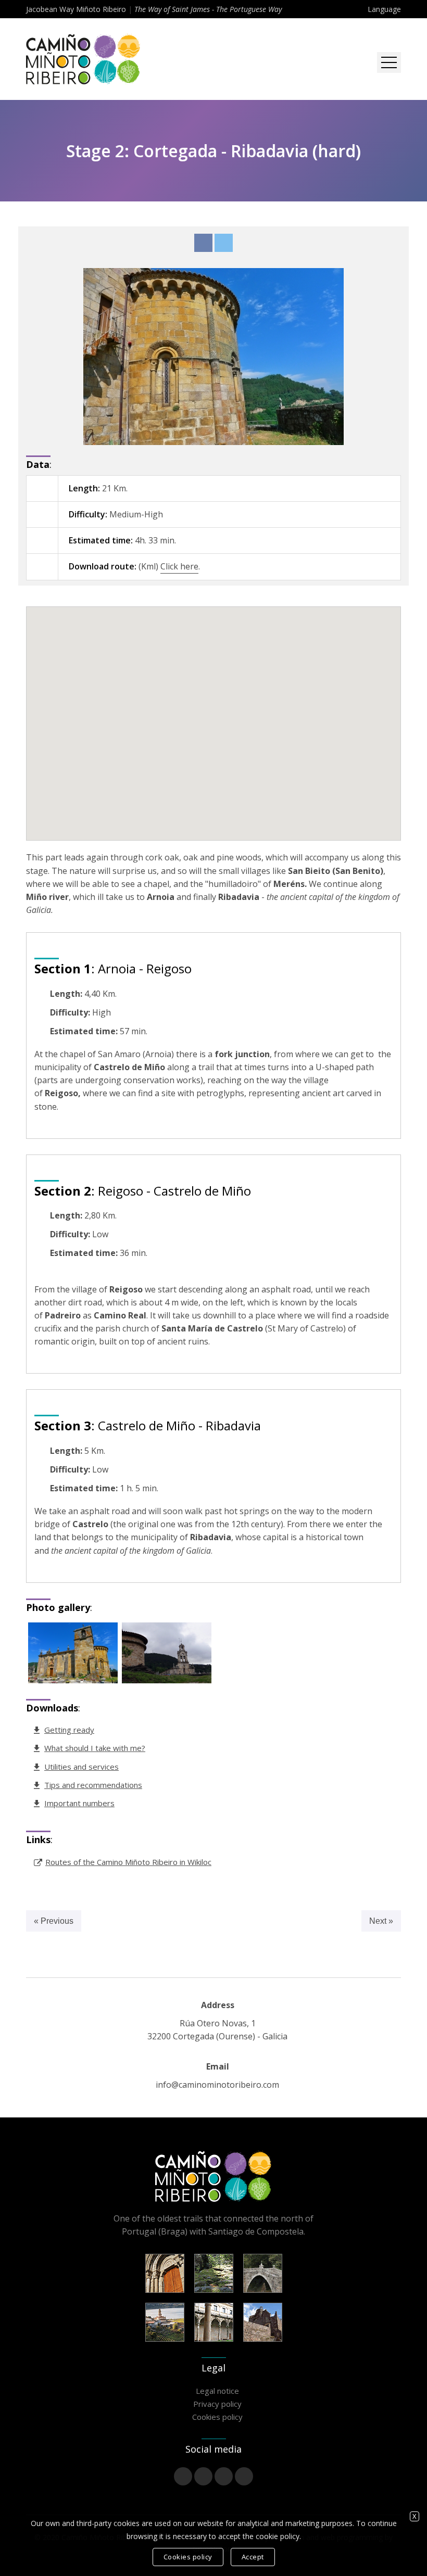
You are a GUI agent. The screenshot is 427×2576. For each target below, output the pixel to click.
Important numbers (79, 1803)
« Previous (54, 1921)
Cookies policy (217, 2417)
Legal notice (217, 2391)
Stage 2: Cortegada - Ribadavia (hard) (213, 151)
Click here (179, 566)
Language (384, 9)
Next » (381, 1921)
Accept (253, 2557)
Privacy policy (217, 2404)
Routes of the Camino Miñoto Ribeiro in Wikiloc (128, 1862)
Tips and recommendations (93, 1785)
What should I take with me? (95, 1748)
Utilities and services (81, 1767)
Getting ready (69, 1730)
